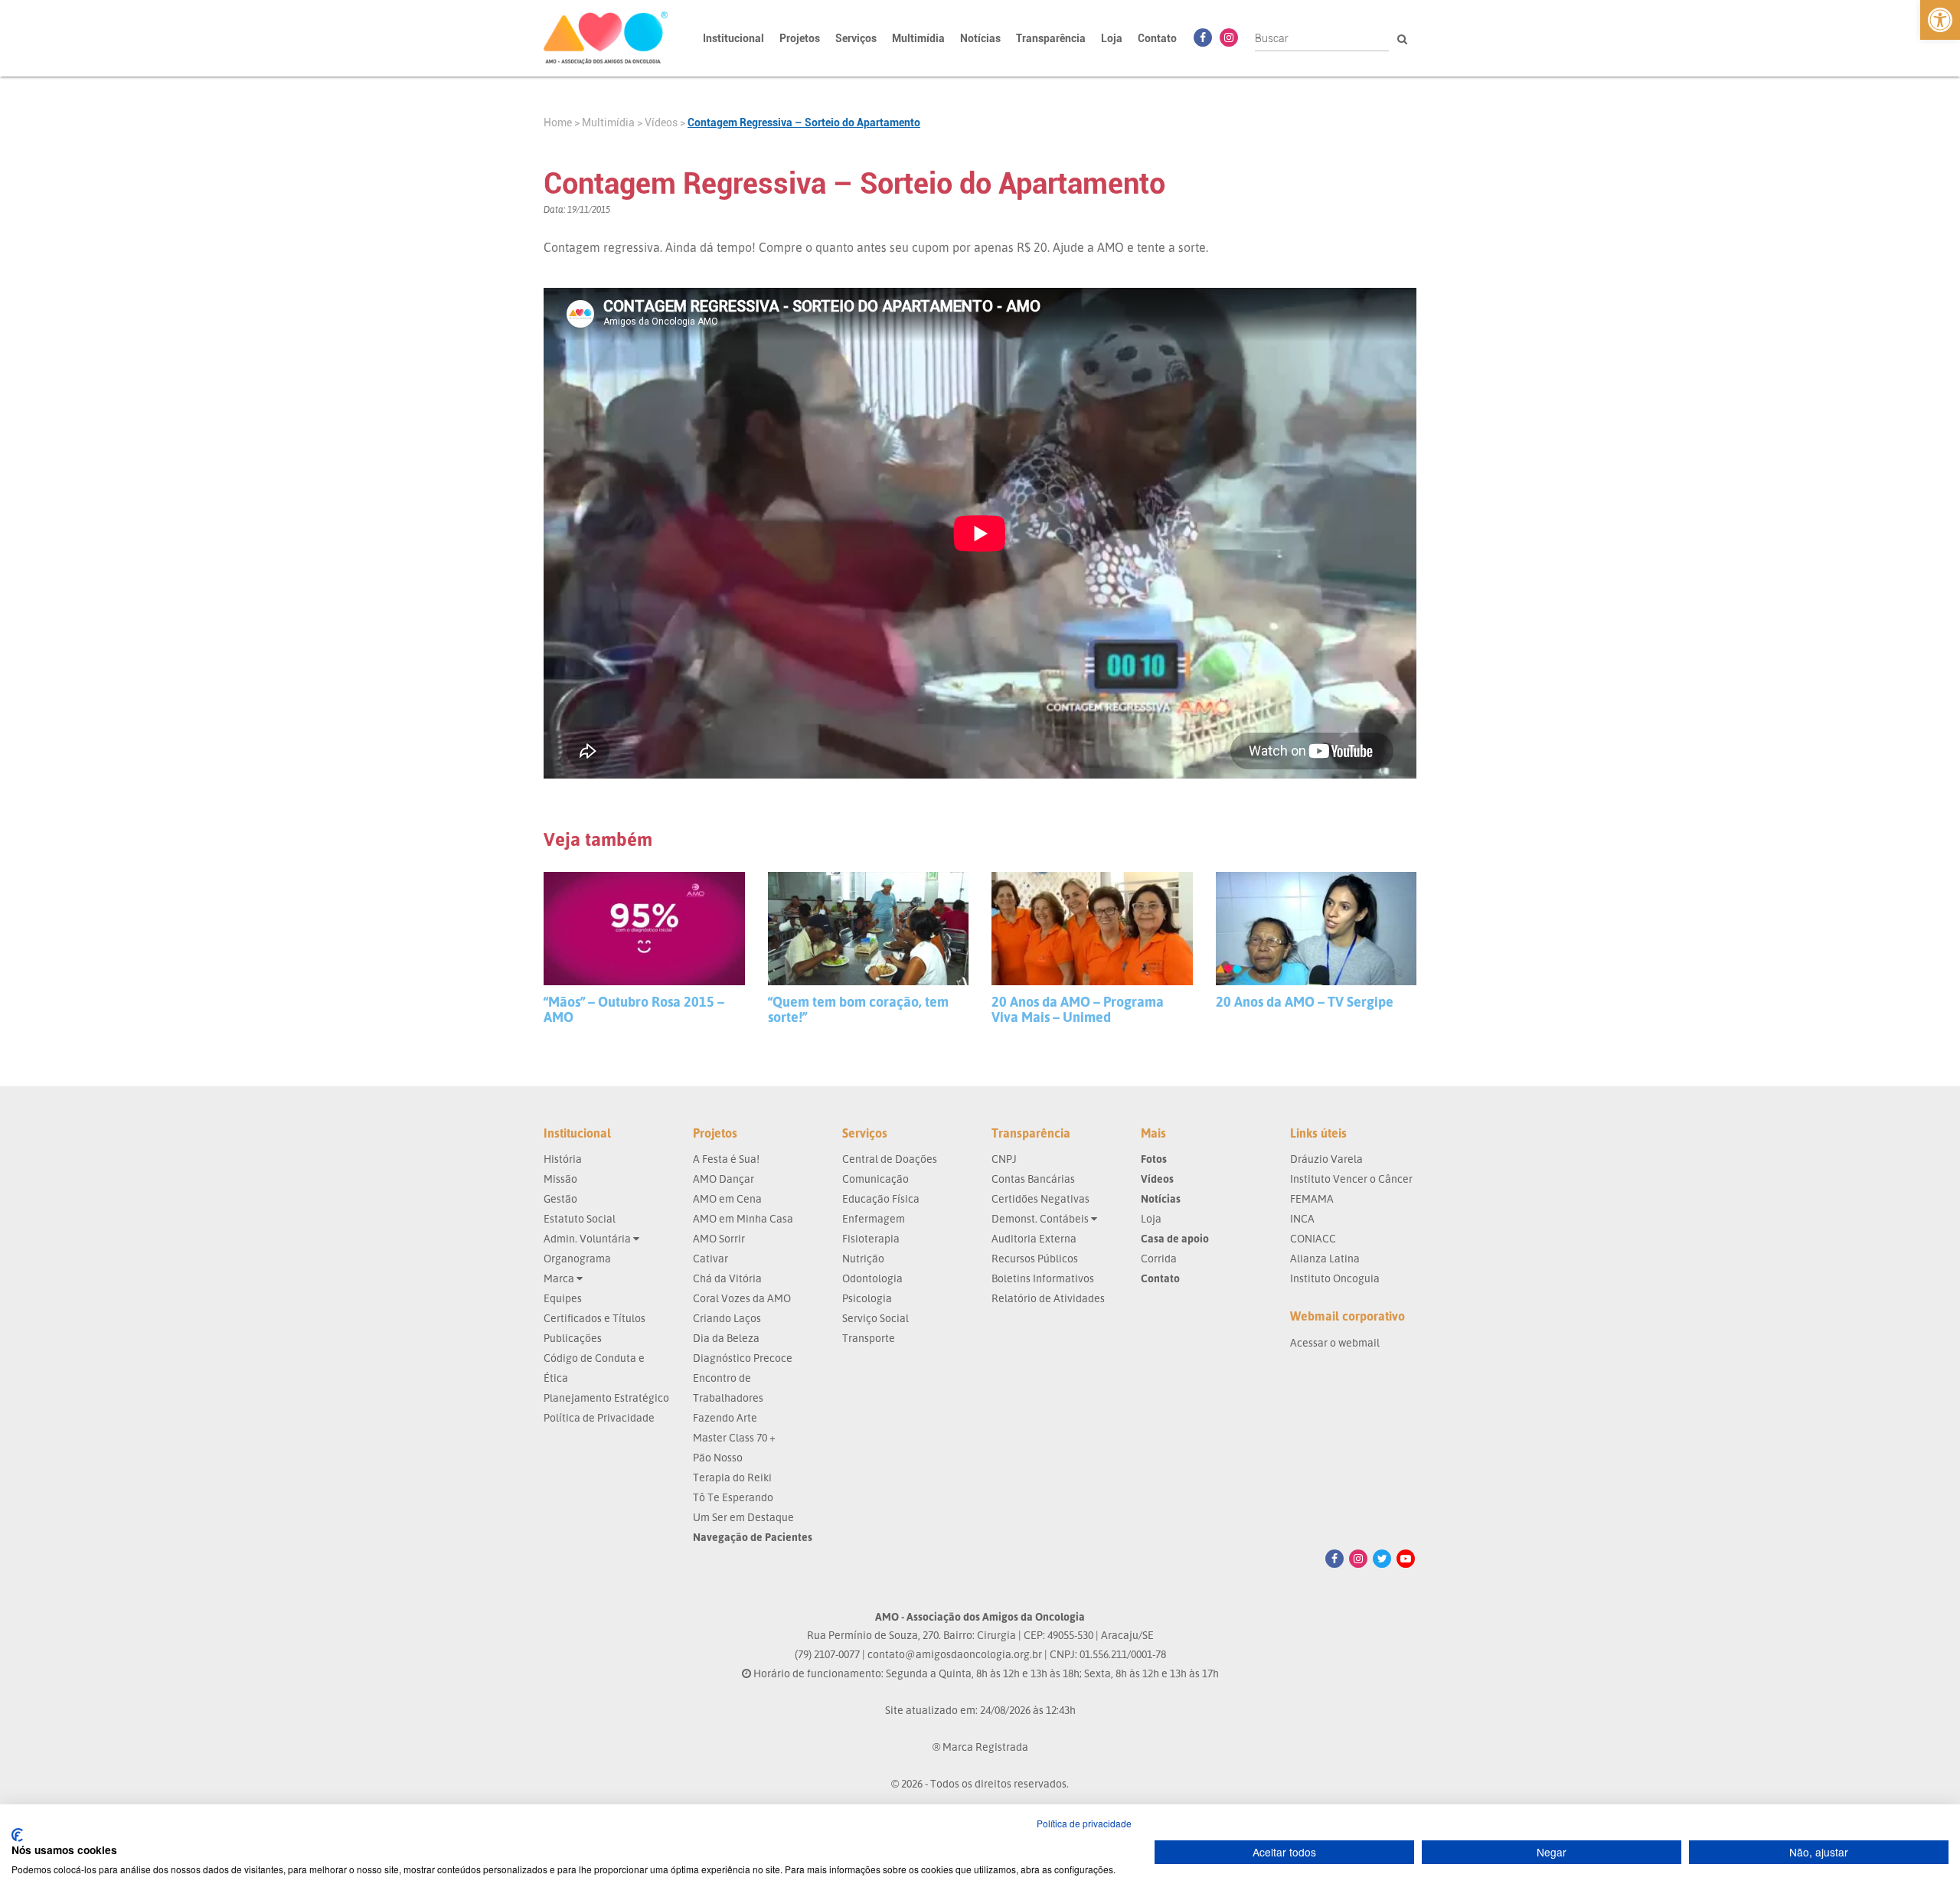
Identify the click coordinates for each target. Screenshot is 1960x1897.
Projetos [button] (800, 38)
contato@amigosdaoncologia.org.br (955, 1654)
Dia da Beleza (726, 1338)
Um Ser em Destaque (743, 1517)
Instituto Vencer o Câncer (1351, 1179)
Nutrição (863, 1258)
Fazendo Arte (725, 1417)
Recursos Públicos (1035, 1258)
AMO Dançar (724, 1179)
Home (558, 122)
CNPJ (1004, 1159)
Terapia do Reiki (732, 1477)
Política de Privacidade (599, 1417)
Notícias (980, 38)
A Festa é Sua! (726, 1159)
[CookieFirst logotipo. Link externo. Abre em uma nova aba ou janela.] (17, 1835)
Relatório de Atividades (1048, 1298)
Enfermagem (874, 1218)
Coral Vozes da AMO (742, 1298)
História (563, 1159)
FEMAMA (1312, 1198)
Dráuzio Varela (1326, 1159)
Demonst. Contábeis (1041, 1218)
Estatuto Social (580, 1218)
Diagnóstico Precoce (743, 1358)
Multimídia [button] (918, 38)
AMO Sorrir (719, 1238)
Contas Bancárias (1033, 1179)
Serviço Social (875, 1318)
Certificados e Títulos (595, 1318)
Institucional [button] (733, 38)
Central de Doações (890, 1159)
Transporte (869, 1338)
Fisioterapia (871, 1238)
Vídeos (661, 122)
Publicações (573, 1338)
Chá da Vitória (727, 1278)
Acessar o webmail (1335, 1342)
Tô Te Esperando (733, 1497)
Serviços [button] (856, 38)
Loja (1112, 38)
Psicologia (867, 1298)
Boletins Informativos (1043, 1278)
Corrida (1159, 1258)
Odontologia (872, 1278)
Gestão (560, 1198)
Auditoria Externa (1034, 1238)
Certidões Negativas (1040, 1198)
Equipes (563, 1298)
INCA (1302, 1218)
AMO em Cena (727, 1198)
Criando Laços (727, 1318)
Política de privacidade (1084, 1823)
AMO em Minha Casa (743, 1218)
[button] (1940, 20)
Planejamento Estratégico (606, 1397)
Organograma (577, 1258)
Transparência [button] (1051, 38)
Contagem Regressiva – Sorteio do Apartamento (804, 122)
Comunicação (875, 1179)
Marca (560, 1278)
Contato (1157, 38)
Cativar (710, 1258)
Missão (560, 1179)
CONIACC (1313, 1238)
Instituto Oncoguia (1335, 1278)
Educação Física (881, 1198)
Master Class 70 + (734, 1437)
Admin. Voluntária (588, 1238)
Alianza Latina (1325, 1258)
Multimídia (608, 122)
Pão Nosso (718, 1457)
